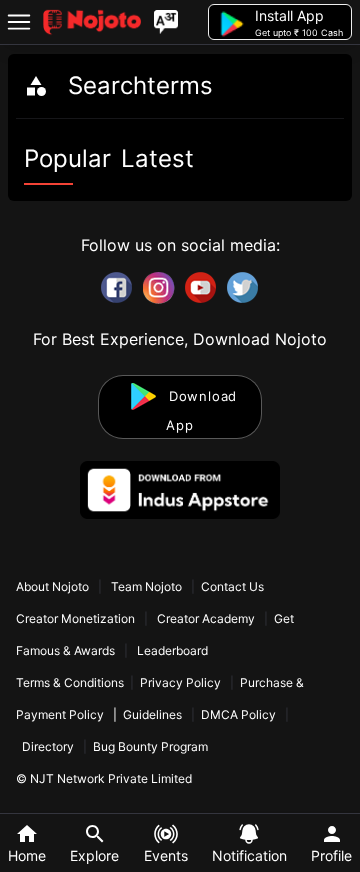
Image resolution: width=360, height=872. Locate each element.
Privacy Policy (180, 682)
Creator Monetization (77, 618)
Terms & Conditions (70, 682)
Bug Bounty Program (150, 746)
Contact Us (232, 586)
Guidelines (152, 714)
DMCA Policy (238, 714)
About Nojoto (54, 586)
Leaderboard (172, 650)
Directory (48, 746)
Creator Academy (206, 618)
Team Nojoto (146, 586)
